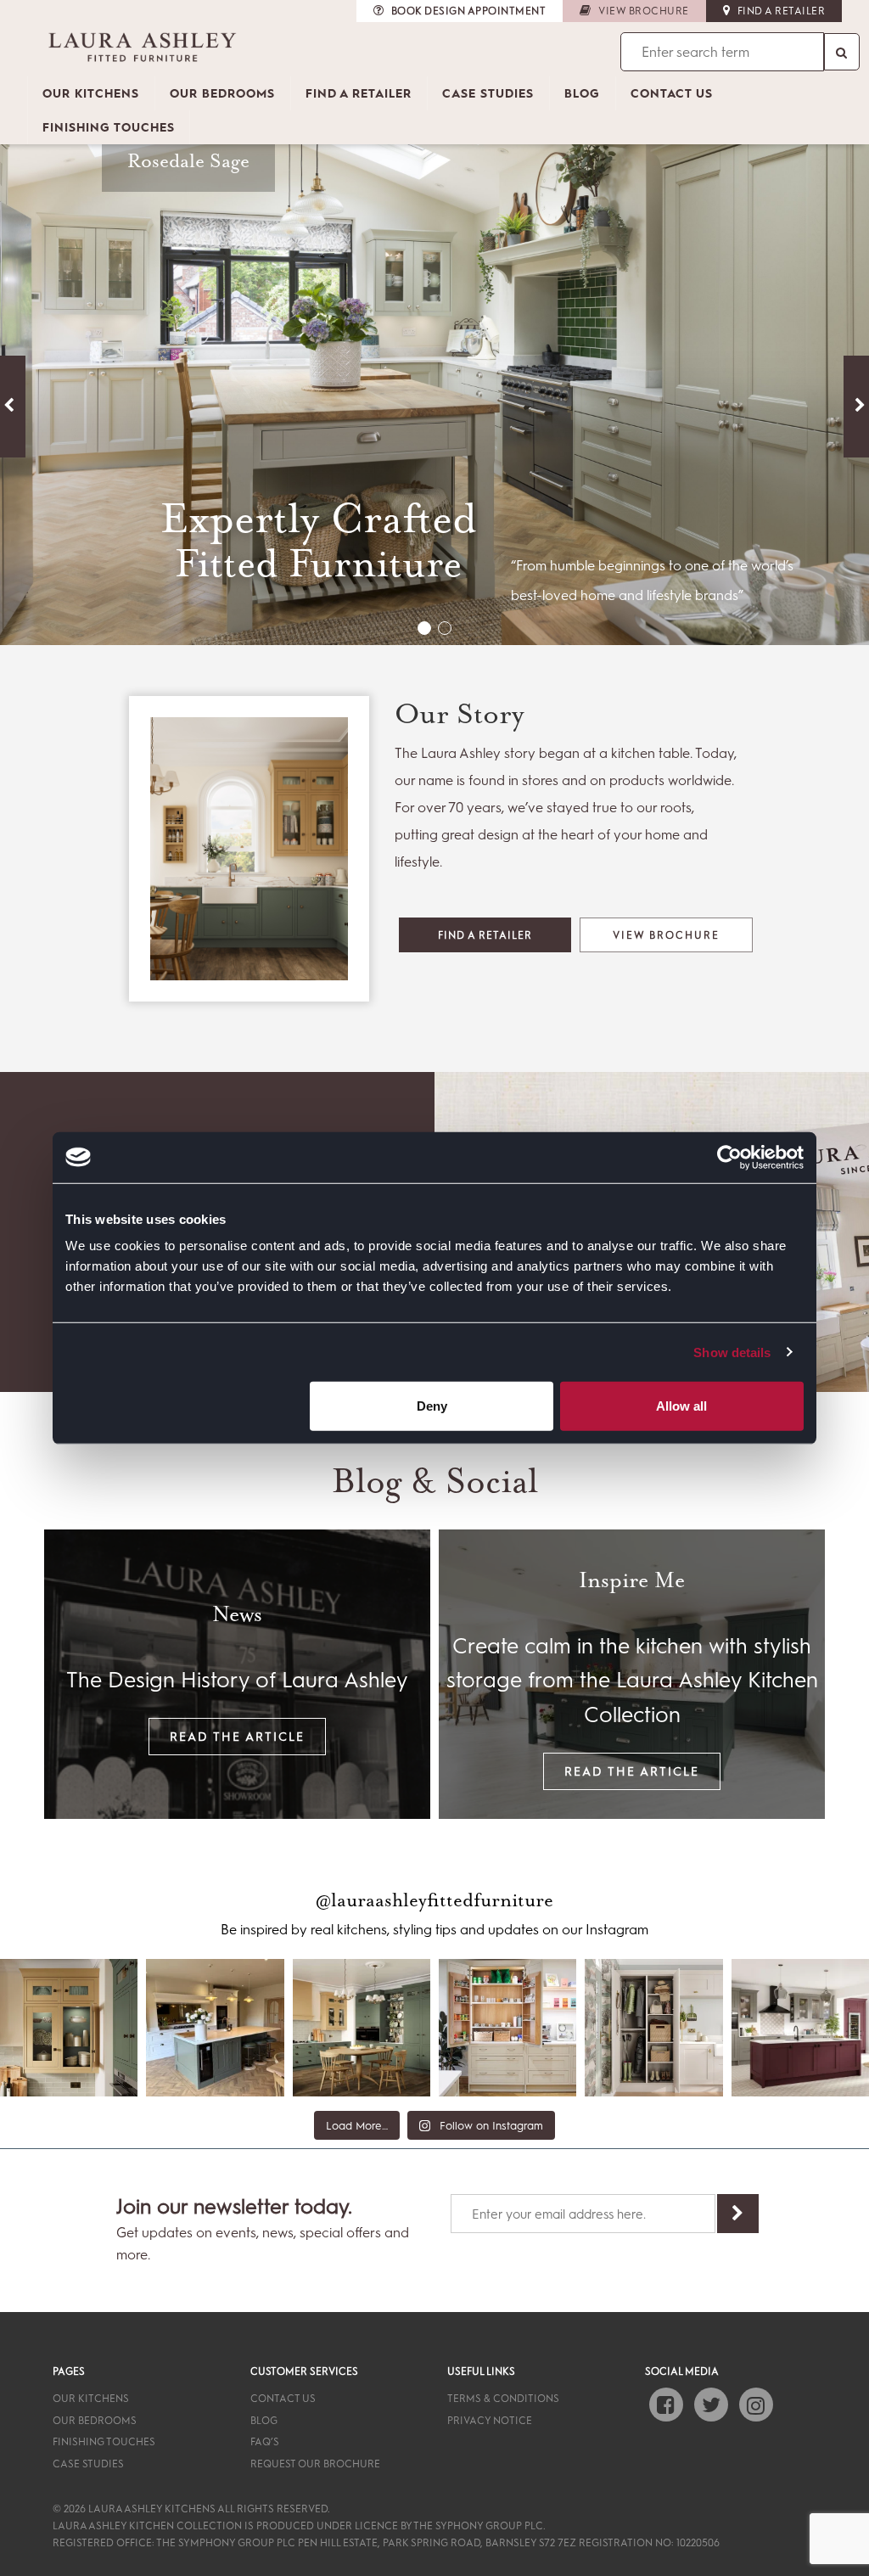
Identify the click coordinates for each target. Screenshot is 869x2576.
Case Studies (488, 93)
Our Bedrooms (222, 93)
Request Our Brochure (315, 2463)
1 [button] (424, 628)
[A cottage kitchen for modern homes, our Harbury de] (362, 2028)
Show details (732, 1352)
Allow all (681, 1406)
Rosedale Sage (188, 162)
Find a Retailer (359, 93)
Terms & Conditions (503, 2398)
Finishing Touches (109, 127)
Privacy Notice (490, 2420)
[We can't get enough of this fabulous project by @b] (507, 2028)
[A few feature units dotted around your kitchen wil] (69, 2028)
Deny (432, 1406)
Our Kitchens (91, 93)
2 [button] (445, 628)
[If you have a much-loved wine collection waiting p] (800, 2028)
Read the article (237, 1736)
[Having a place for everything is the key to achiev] (653, 2028)
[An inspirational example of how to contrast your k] (215, 2028)
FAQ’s (265, 2441)
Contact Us (672, 93)
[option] (434, 373)
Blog (582, 93)
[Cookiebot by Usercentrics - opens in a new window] (729, 1157)
